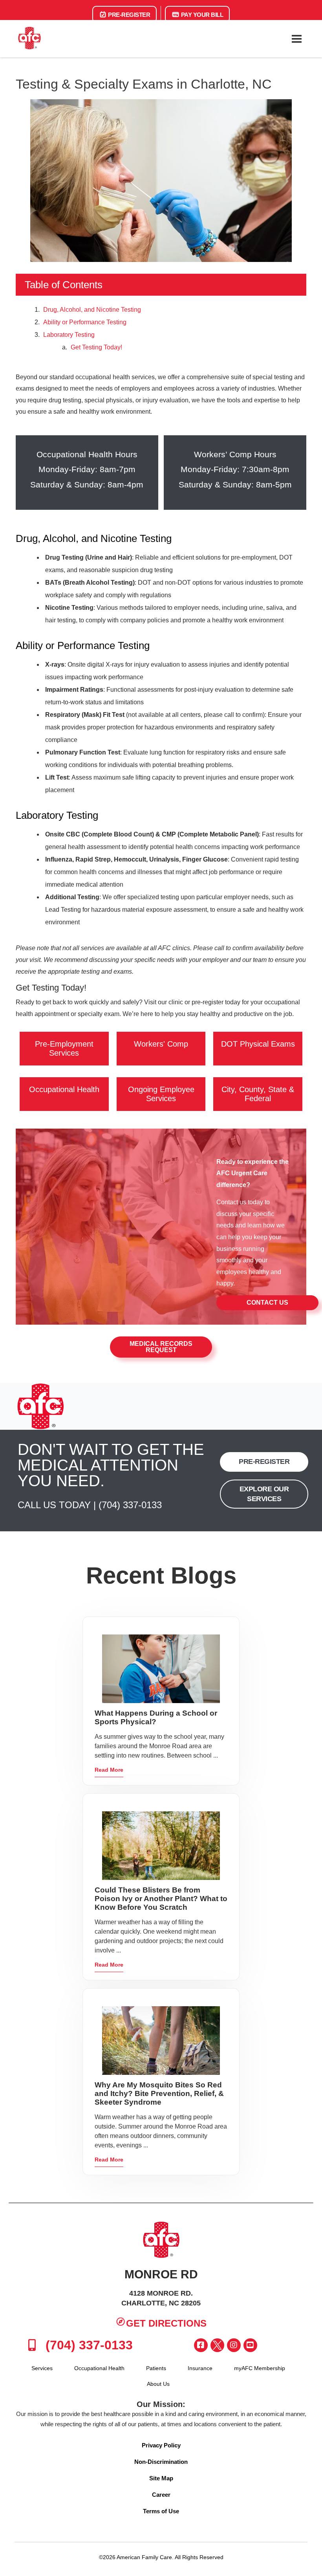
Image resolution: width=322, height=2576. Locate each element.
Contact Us (267, 1303)
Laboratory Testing (69, 335)
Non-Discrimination (161, 2462)
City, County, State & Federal (258, 1094)
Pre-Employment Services (64, 1048)
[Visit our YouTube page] (250, 2345)
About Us (158, 2384)
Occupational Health (64, 1089)
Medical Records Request (161, 1347)
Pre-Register (129, 15)
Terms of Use (161, 2511)
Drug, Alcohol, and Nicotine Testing (92, 310)
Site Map (161, 2478)
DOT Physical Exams (258, 1044)
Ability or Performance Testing (85, 322)
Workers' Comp (161, 1044)
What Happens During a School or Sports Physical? (156, 1717)
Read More (109, 1770)
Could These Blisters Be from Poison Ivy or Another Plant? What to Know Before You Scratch (161, 1899)
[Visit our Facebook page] (201, 2345)
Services (42, 2368)
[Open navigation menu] (296, 39)
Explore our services (264, 1494)
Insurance (200, 2368)
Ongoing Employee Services (161, 1094)
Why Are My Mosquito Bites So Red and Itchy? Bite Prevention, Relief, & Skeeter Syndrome (159, 2093)
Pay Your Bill (201, 15)
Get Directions (166, 2323)
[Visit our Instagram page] (234, 2345)
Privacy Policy (161, 2445)
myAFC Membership (260, 2368)
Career (161, 2495)
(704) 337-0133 (130, 1505)
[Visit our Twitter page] (217, 2345)
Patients (156, 2368)
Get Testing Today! (96, 347)
